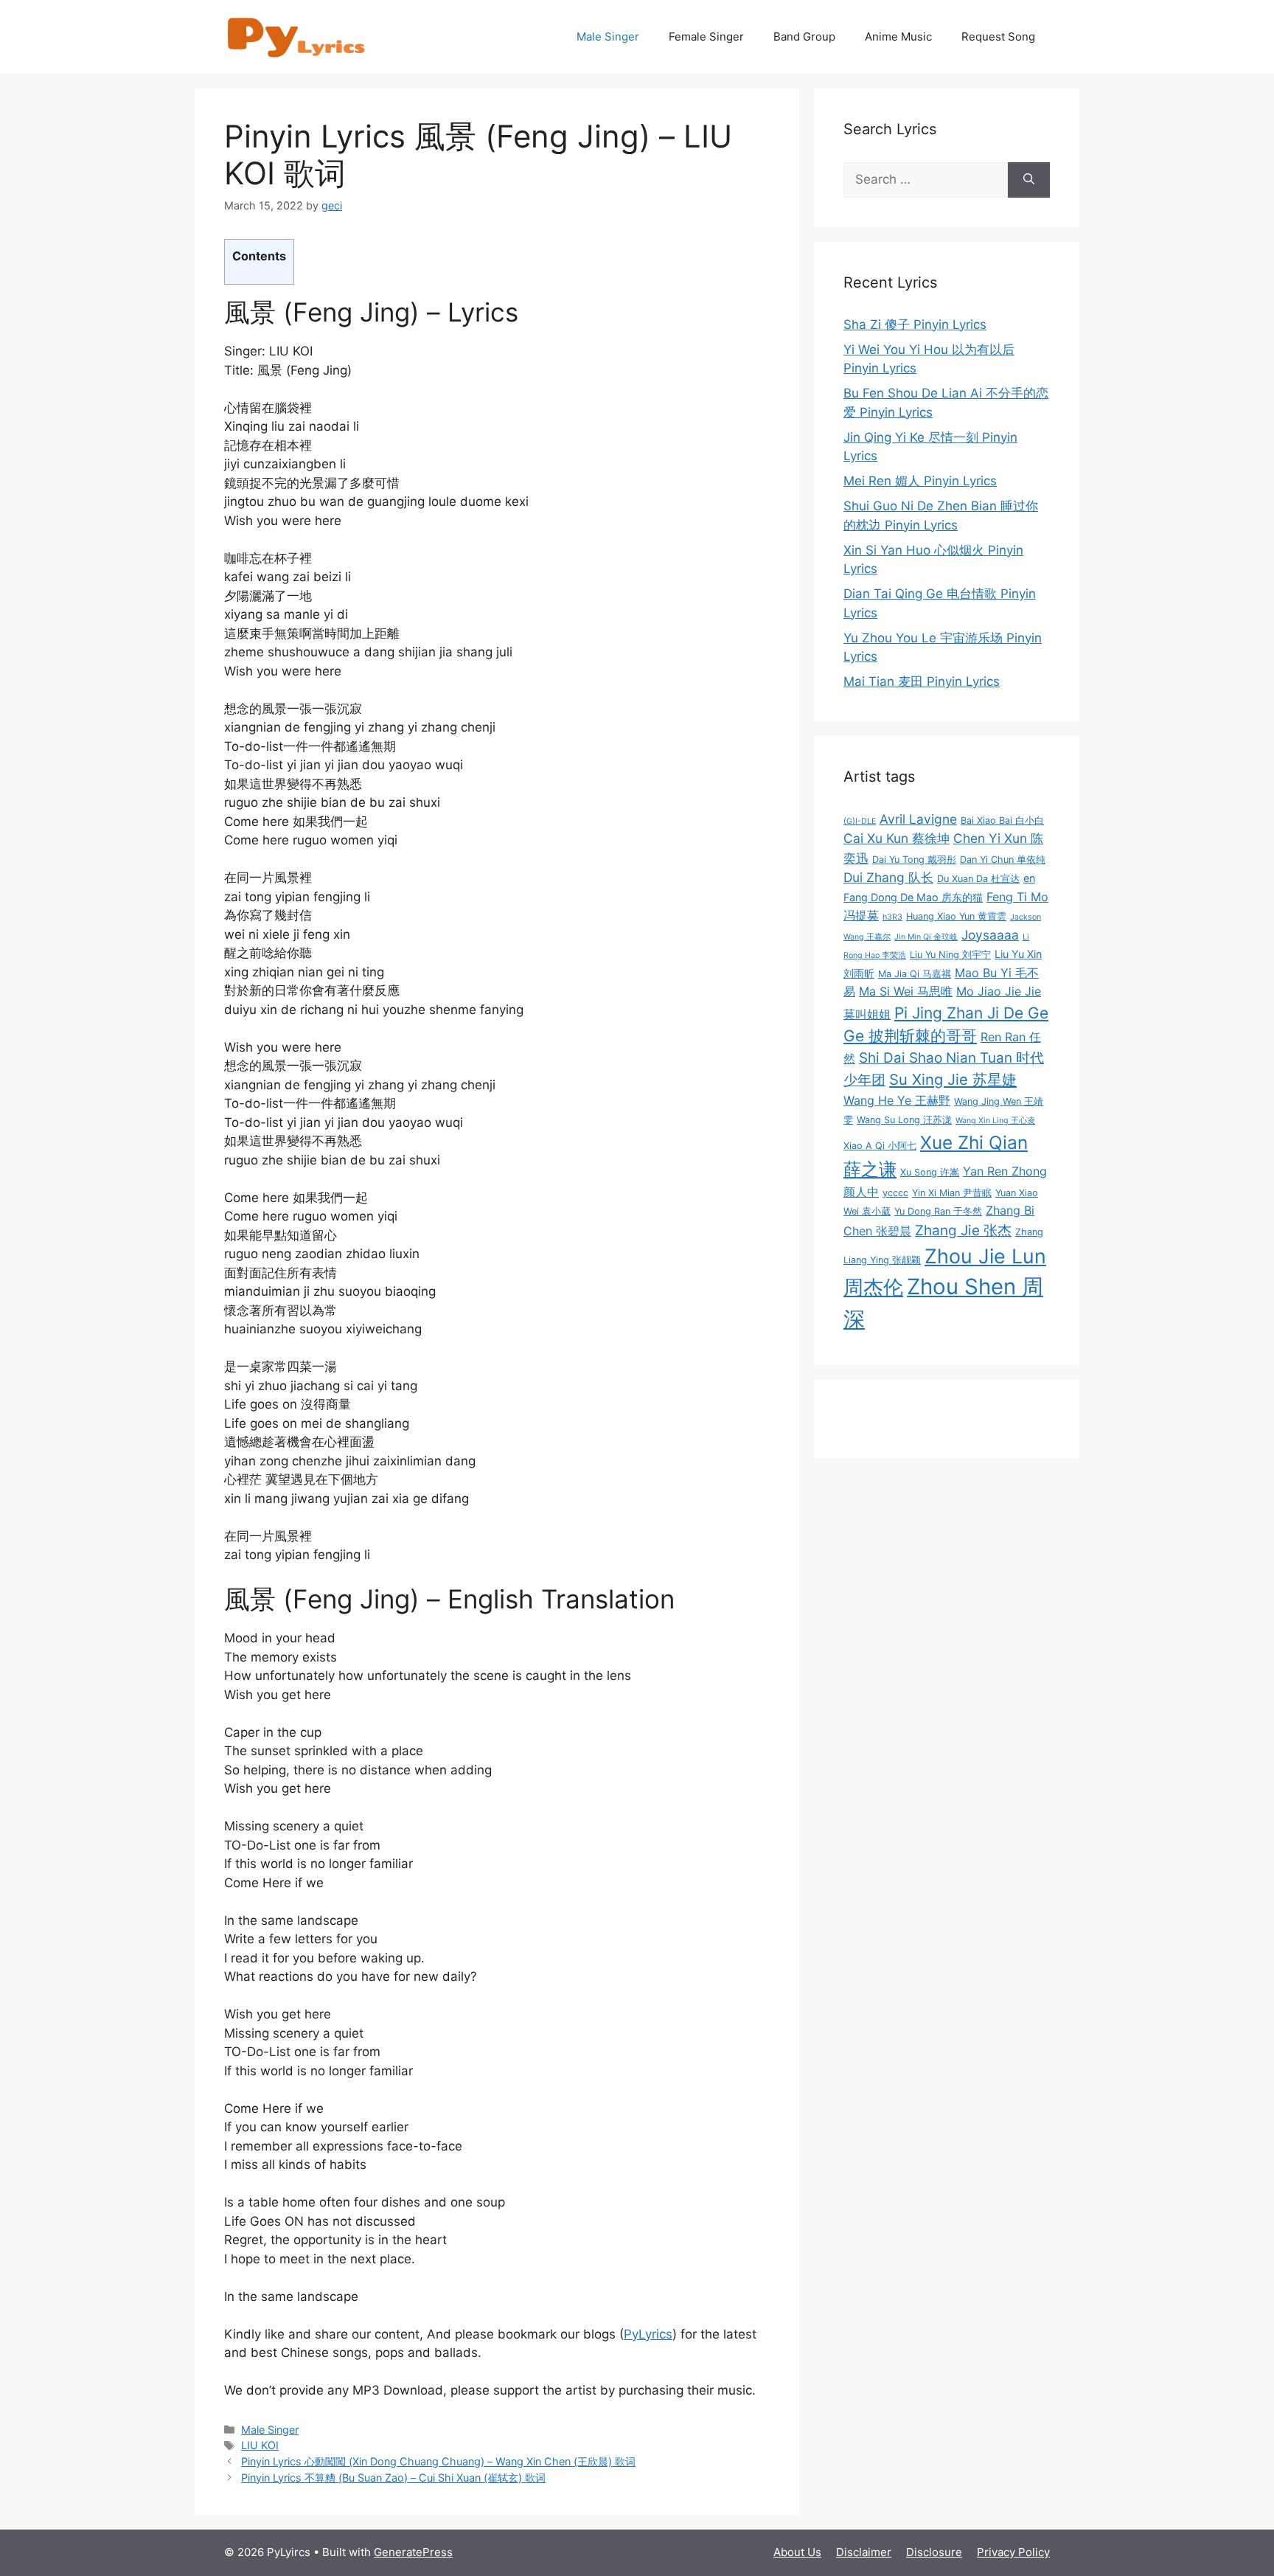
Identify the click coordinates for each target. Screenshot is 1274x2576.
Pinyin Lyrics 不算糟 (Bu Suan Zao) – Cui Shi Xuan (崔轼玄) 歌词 (393, 2478)
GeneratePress (413, 2552)
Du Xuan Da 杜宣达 (978, 879)
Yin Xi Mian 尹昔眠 (952, 1193)
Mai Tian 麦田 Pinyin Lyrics (922, 681)
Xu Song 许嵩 (930, 1172)
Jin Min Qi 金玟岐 (926, 937)
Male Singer (608, 37)
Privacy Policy (1013, 2552)
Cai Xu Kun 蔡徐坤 (897, 838)
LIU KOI (260, 2445)
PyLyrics (648, 2334)
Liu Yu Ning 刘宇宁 (950, 955)
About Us (797, 2552)
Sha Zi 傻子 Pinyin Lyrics (915, 324)
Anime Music (898, 37)
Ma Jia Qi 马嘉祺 (915, 974)
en (1029, 878)
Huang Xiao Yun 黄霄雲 (956, 916)
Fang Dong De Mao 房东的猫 (913, 897)
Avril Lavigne (918, 819)
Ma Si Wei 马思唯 (906, 991)
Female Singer (706, 37)
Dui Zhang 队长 (888, 877)
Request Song (998, 37)
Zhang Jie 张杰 (963, 1230)
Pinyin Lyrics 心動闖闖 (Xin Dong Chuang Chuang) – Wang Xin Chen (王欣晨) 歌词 (438, 2461)
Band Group (804, 37)
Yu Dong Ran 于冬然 (938, 1211)
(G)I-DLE (860, 821)
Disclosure (934, 2552)
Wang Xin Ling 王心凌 (995, 1121)
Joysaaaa (990, 935)
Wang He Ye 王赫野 (897, 1100)
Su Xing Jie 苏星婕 (953, 1079)
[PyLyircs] (298, 36)
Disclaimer (864, 2552)
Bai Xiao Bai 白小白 (1002, 820)
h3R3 (892, 917)
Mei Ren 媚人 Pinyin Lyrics (920, 481)
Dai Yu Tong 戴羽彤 (914, 860)
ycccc (895, 1193)
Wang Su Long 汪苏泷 (904, 1120)
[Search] (1029, 180)
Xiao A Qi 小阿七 (880, 1146)
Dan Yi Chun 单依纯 (1003, 860)
